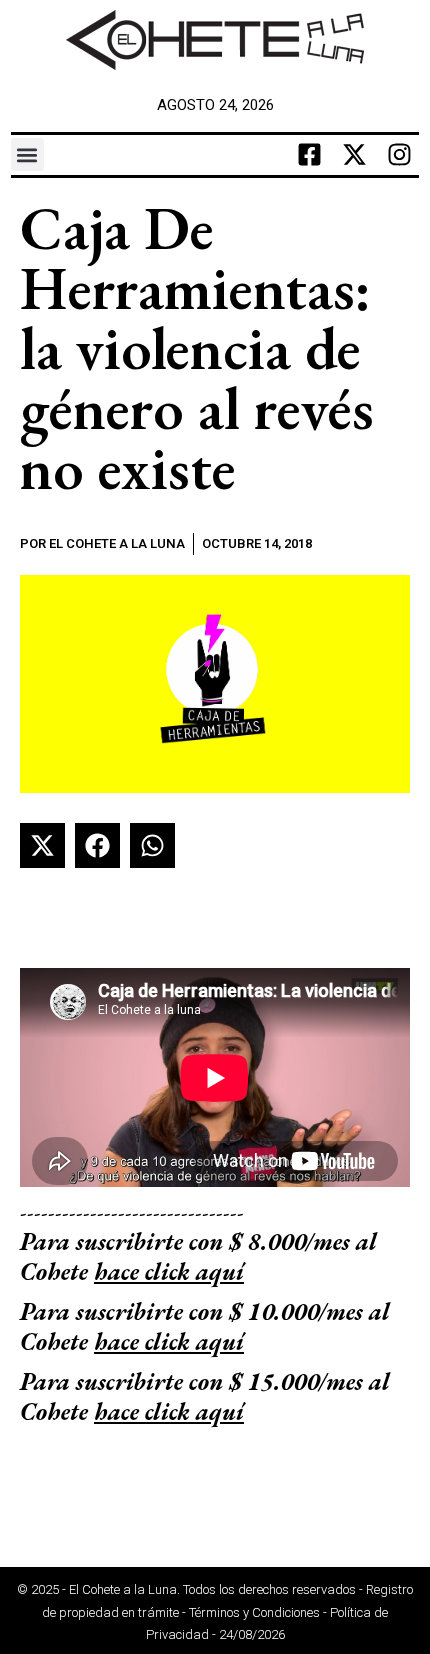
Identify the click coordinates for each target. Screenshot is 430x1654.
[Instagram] (399, 155)
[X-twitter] (354, 155)
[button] (27, 154)
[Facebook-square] (309, 155)
